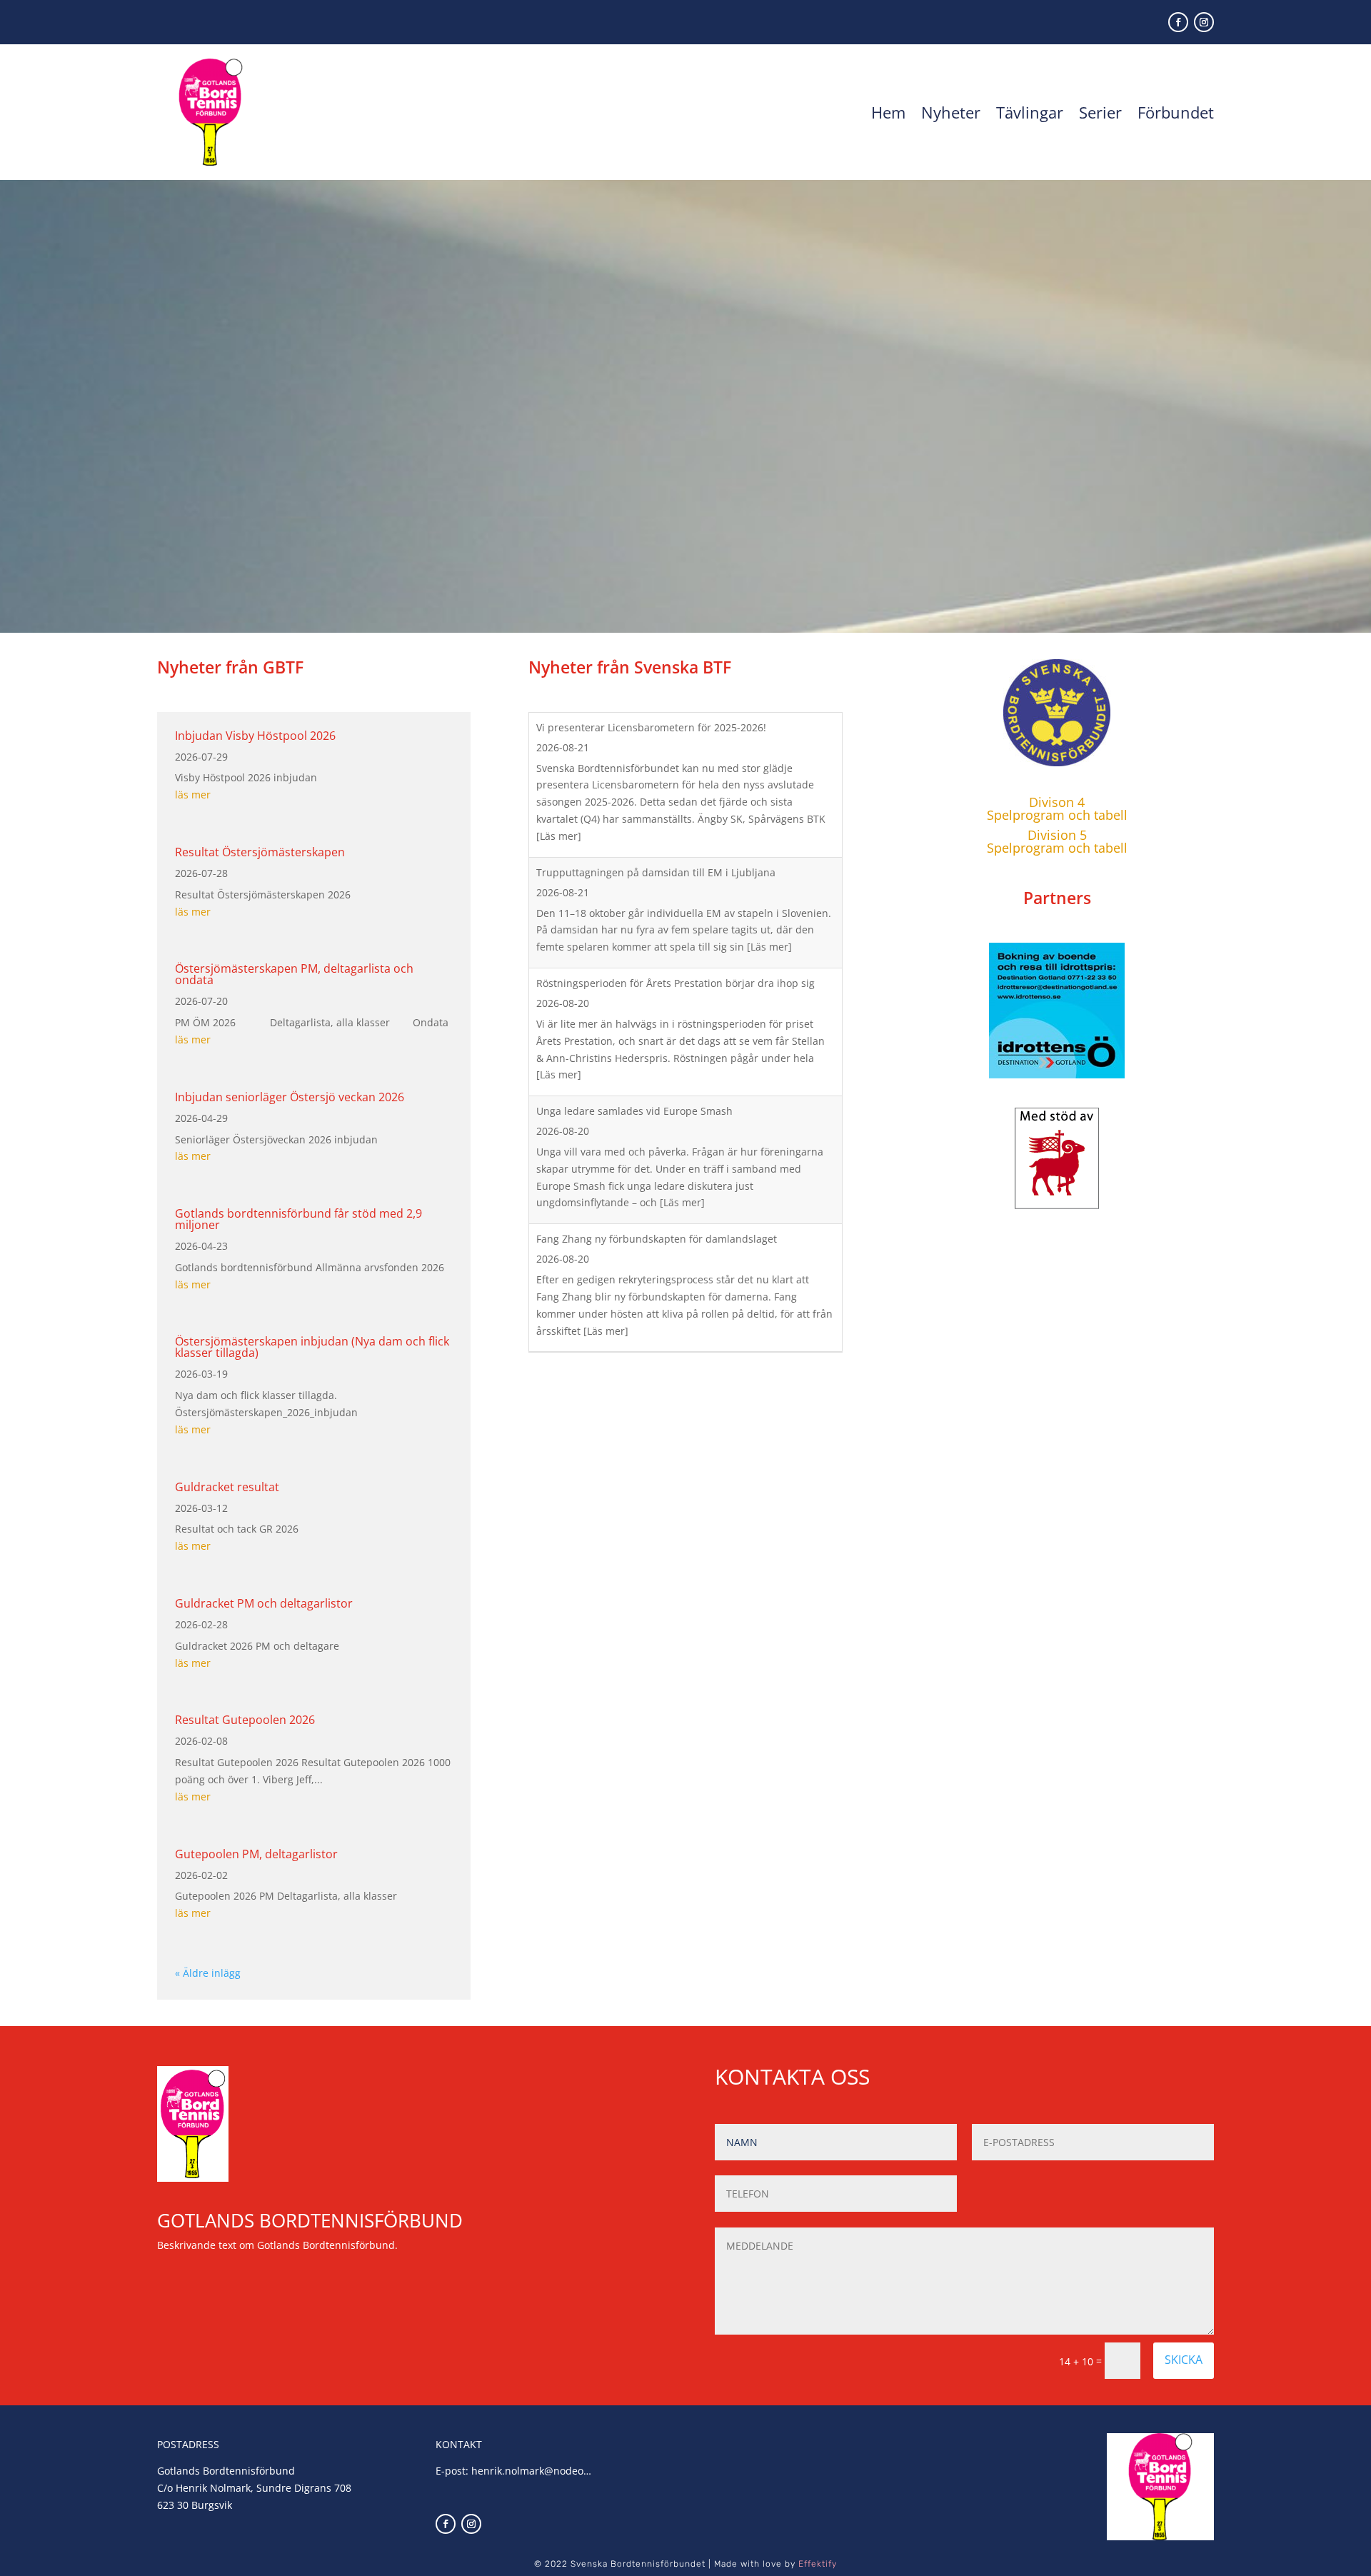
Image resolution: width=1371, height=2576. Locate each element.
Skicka (1184, 2360)
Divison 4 (1057, 802)
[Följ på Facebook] (1178, 22)
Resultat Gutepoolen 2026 (245, 1720)
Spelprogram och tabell (1057, 815)
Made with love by (775, 2564)
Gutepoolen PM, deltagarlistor (256, 1854)
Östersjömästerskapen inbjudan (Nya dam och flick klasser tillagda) (312, 1347)
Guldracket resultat (227, 1487)
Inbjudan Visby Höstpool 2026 (255, 736)
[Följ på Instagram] (1204, 22)
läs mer (193, 795)
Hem (888, 112)
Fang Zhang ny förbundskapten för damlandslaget (657, 1239)
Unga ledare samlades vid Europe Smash (636, 1111)
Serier (1100, 112)
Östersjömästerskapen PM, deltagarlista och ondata (294, 974)
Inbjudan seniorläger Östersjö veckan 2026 (290, 1097)
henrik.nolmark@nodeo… (531, 2471)
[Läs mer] (559, 836)
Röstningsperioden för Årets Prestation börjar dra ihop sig (676, 983)
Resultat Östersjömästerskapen (260, 852)
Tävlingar (1030, 112)
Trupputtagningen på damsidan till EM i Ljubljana (656, 872)
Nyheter (951, 112)
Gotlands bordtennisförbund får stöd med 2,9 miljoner (298, 1219)
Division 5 (1057, 835)
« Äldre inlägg (208, 1973)
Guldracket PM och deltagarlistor (264, 1603)
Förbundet (1176, 112)
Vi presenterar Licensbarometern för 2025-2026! (651, 727)
